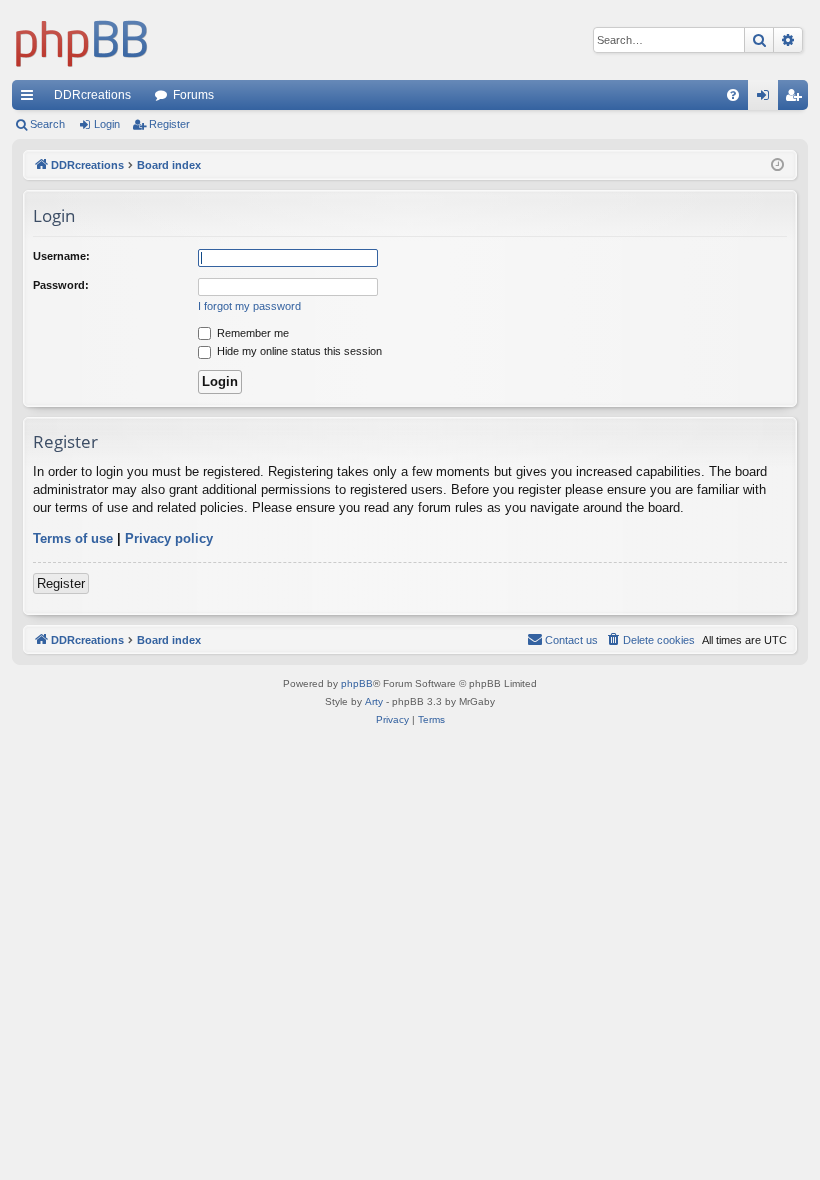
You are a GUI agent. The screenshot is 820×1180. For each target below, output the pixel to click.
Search (47, 124)
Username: (61, 256)
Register (169, 124)
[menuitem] (733, 95)
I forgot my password (249, 306)
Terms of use (73, 538)
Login (107, 124)
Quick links (31, 99)
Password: (61, 285)
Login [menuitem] (767, 99)
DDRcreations (92, 95)
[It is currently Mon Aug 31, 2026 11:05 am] (777, 165)
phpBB (357, 683)
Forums (193, 95)
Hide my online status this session (298, 351)
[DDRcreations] (82, 40)
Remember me (251, 333)
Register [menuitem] (797, 99)
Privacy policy (169, 538)
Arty (374, 701)
